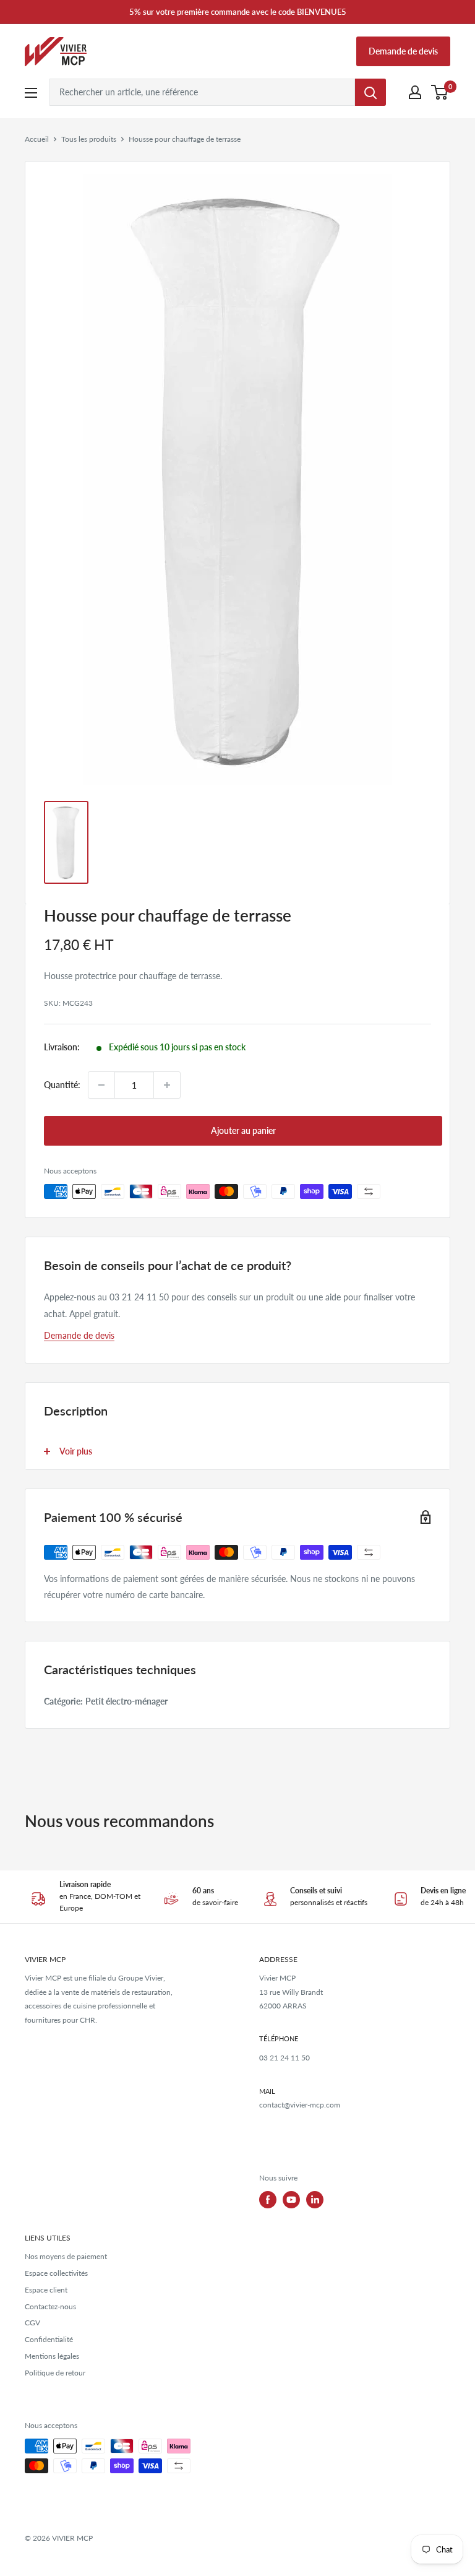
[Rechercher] (370, 92)
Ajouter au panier (243, 1130)
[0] (440, 92)
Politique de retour (55, 2373)
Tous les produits (89, 139)
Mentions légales (52, 2356)
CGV (32, 2323)
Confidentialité (49, 2339)
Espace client (46, 2290)
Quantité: (62, 1085)
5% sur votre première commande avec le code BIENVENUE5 (238, 12)
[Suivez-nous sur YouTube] (291, 2200)
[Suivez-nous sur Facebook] (268, 2200)
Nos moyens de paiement (66, 2256)
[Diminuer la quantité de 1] (101, 1085)
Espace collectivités (56, 2273)
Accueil (37, 139)
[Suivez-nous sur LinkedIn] (315, 2200)
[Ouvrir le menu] (31, 93)
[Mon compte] (415, 92)
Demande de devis (403, 51)
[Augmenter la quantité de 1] (167, 1085)
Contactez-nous (50, 2306)
